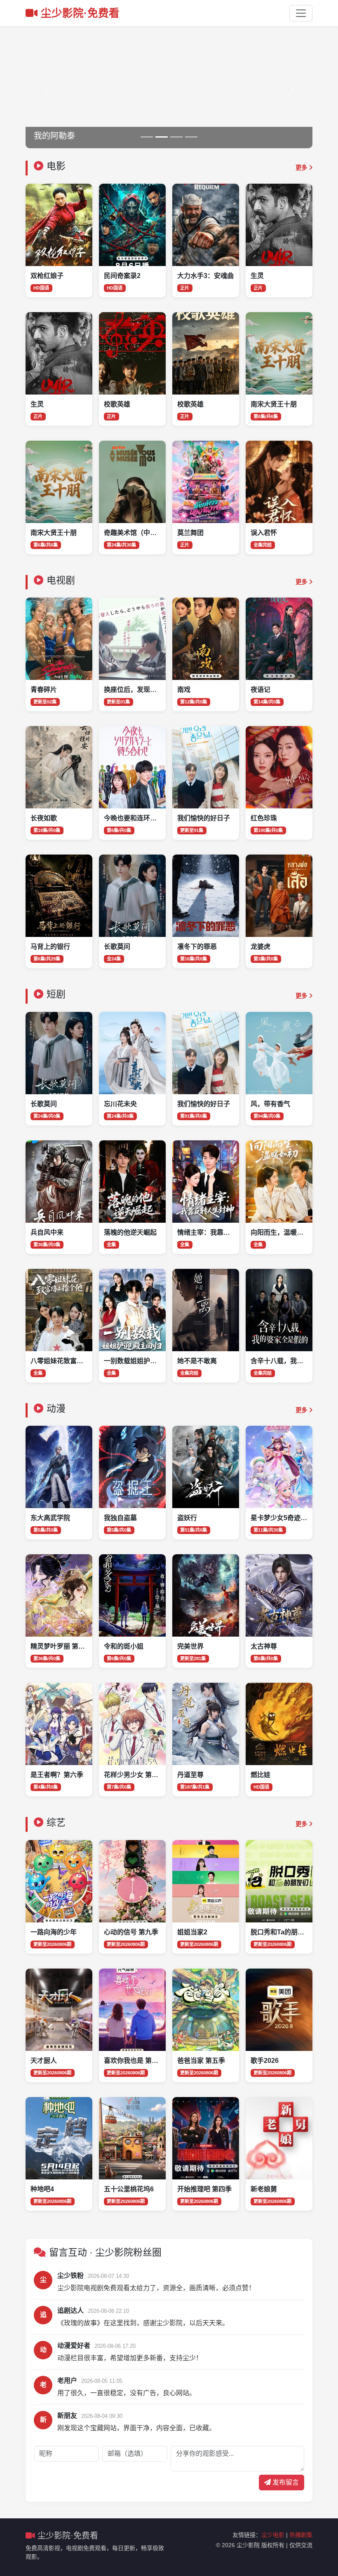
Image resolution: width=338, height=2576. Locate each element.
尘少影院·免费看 (80, 13)
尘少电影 (273, 2535)
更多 (302, 168)
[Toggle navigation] (301, 13)
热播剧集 (301, 2535)
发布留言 (285, 2482)
